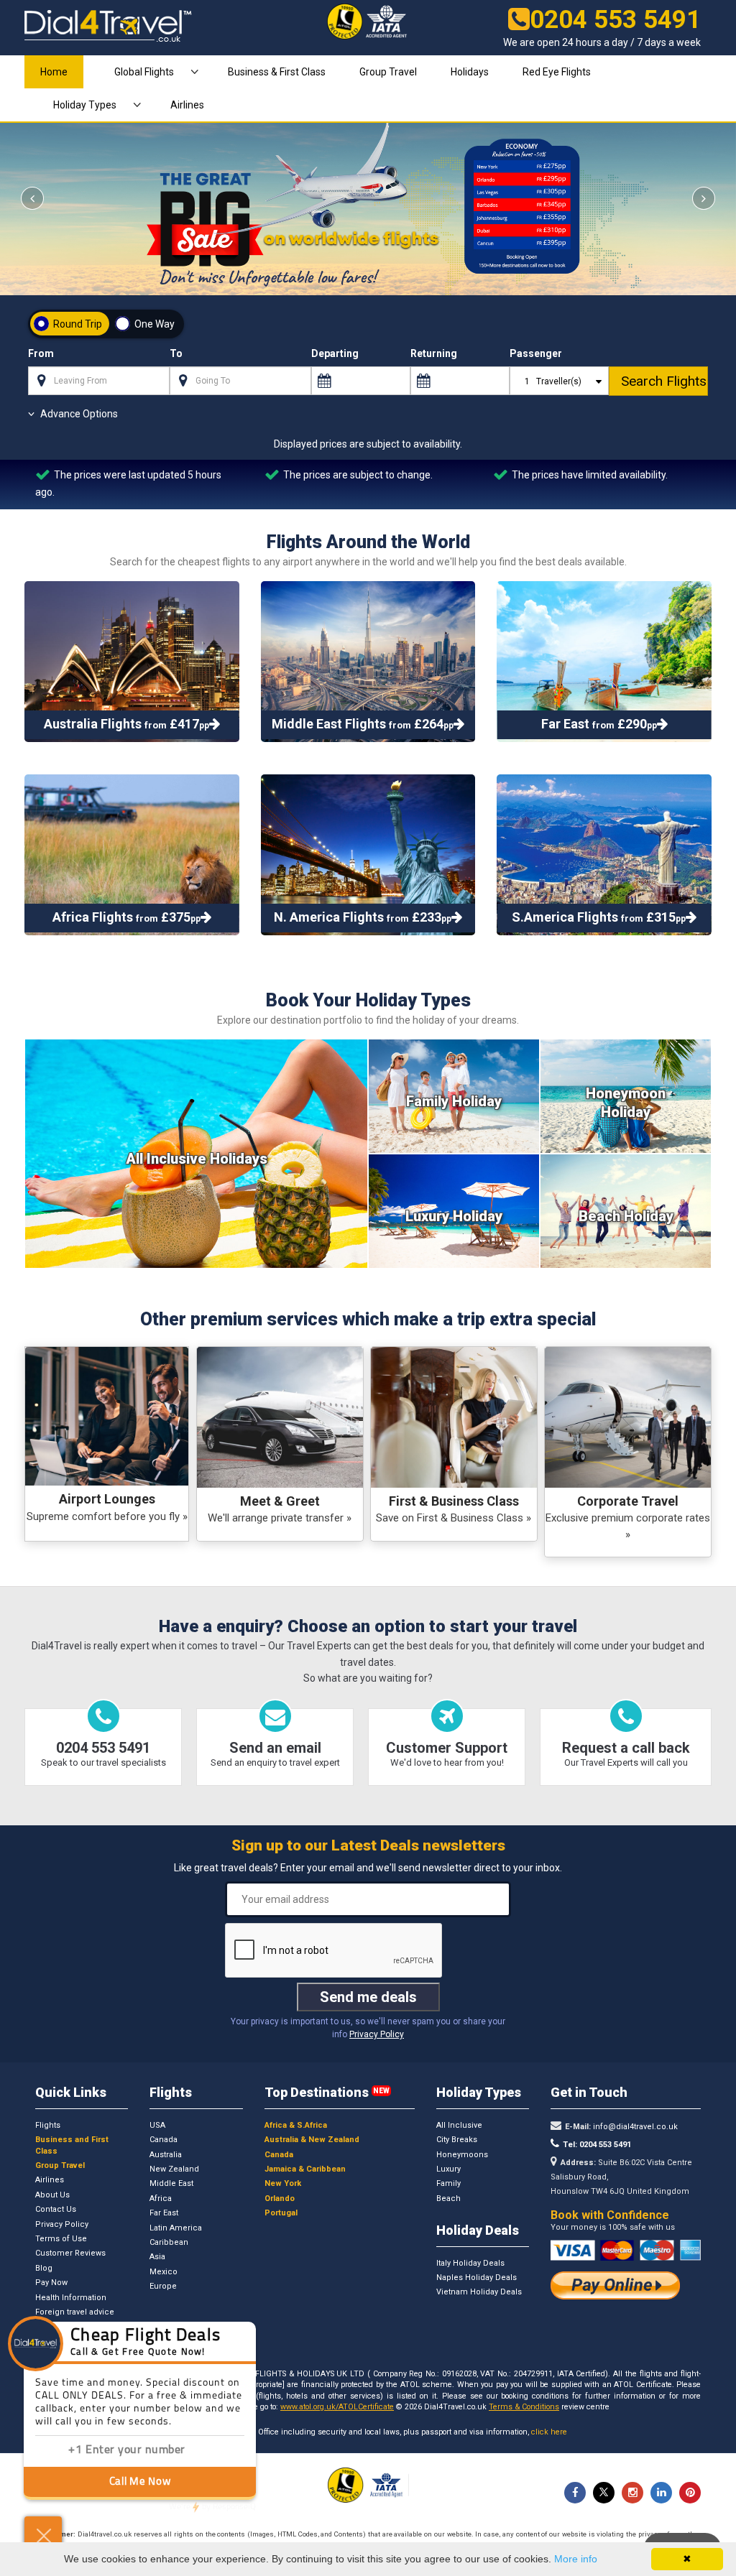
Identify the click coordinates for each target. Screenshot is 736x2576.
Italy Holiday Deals (470, 2263)
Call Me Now (140, 2482)
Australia (166, 2155)
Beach (448, 2199)
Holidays (470, 72)
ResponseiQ (212, 2507)
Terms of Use (61, 2239)
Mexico (164, 2272)
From (41, 353)
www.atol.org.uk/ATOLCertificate (337, 2407)
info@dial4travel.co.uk (634, 2127)
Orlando (280, 2199)
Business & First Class (277, 72)
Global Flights (144, 72)
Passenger (536, 353)
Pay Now (51, 2283)
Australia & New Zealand (312, 2140)
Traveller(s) (558, 381)
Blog (44, 2268)
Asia (157, 2257)
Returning (434, 353)
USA (157, 2125)
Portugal (281, 2213)
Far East (164, 2213)
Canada (164, 2140)
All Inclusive (459, 2125)
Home (54, 72)
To (176, 353)
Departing (335, 353)
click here (549, 2432)
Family (448, 2183)
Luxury (448, 2169)
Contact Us (56, 2209)
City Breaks (457, 2140)
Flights (48, 2125)
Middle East (171, 2183)
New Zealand (174, 2169)
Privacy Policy (377, 2034)
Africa (161, 2199)
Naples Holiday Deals (477, 2278)
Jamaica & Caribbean (305, 2169)
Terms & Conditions (524, 2407)
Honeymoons (462, 2155)
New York (283, 2183)
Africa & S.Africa (296, 2125)
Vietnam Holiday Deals (479, 2292)
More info (576, 2559)
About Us (52, 2195)
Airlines (187, 105)
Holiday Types (85, 105)
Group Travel (388, 72)
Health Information (71, 2298)
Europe (163, 2286)
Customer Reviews (70, 2253)
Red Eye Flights (557, 72)
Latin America (176, 2228)
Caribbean (169, 2242)
